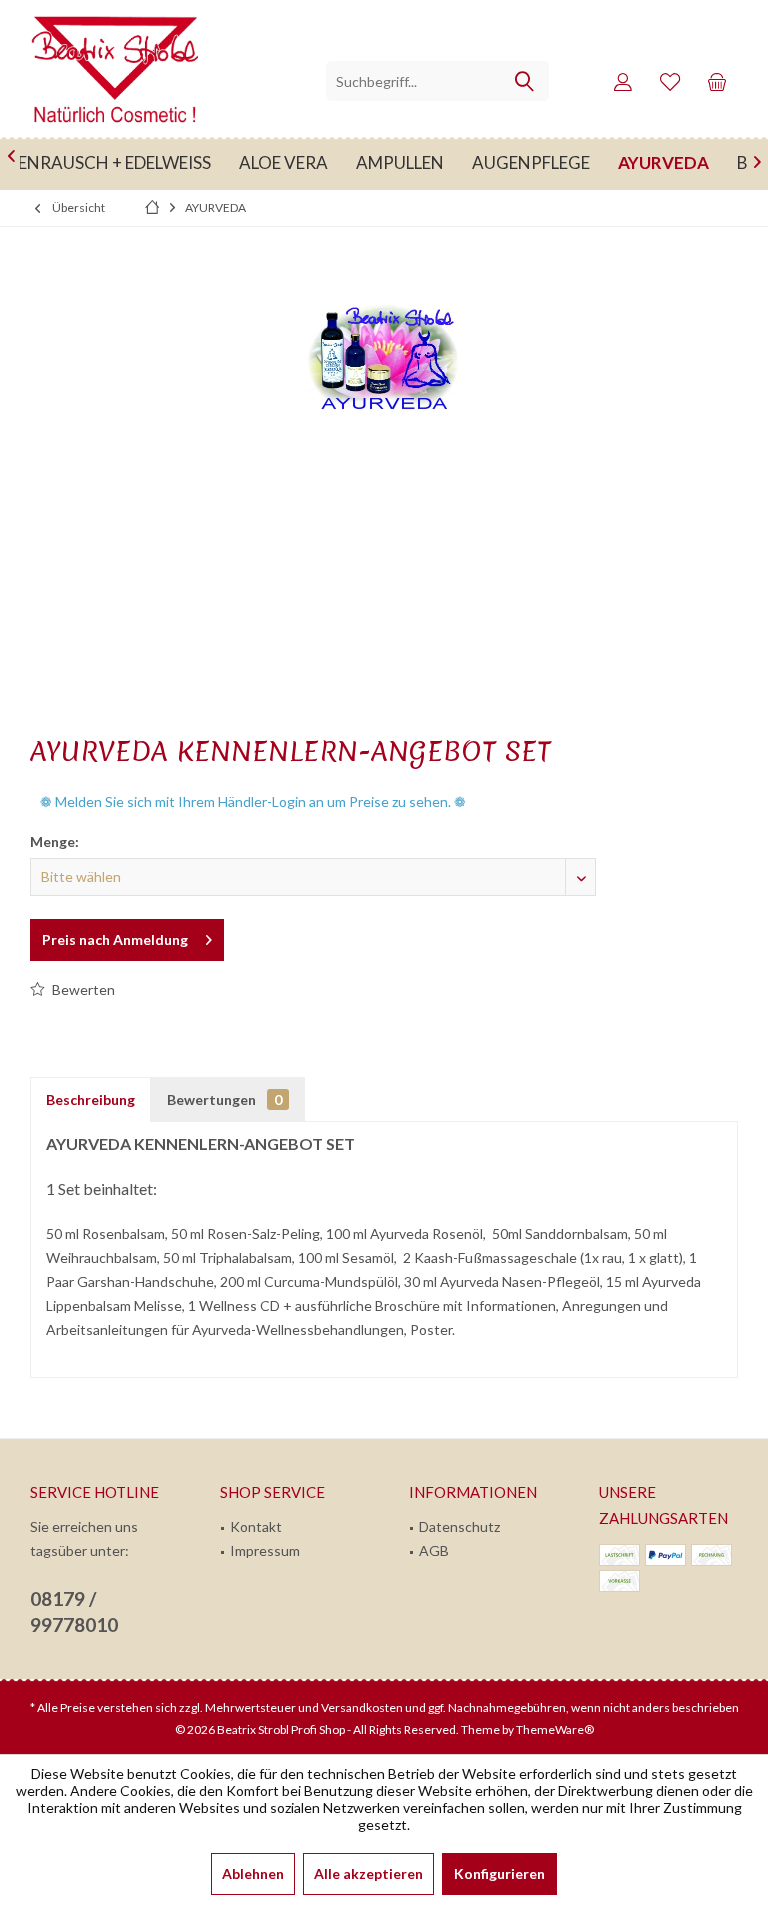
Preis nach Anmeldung (115, 939)
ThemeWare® (555, 1729)
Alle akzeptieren (368, 1873)
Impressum (265, 1550)
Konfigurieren (499, 1873)
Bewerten (82, 989)
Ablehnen (253, 1873)
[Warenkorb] (717, 81)
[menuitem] (717, 81)
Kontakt (256, 1526)
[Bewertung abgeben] (384, 777)
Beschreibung (90, 1099)
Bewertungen (224, 1099)
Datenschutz (459, 1526)
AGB (434, 1550)
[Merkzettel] (670, 81)
